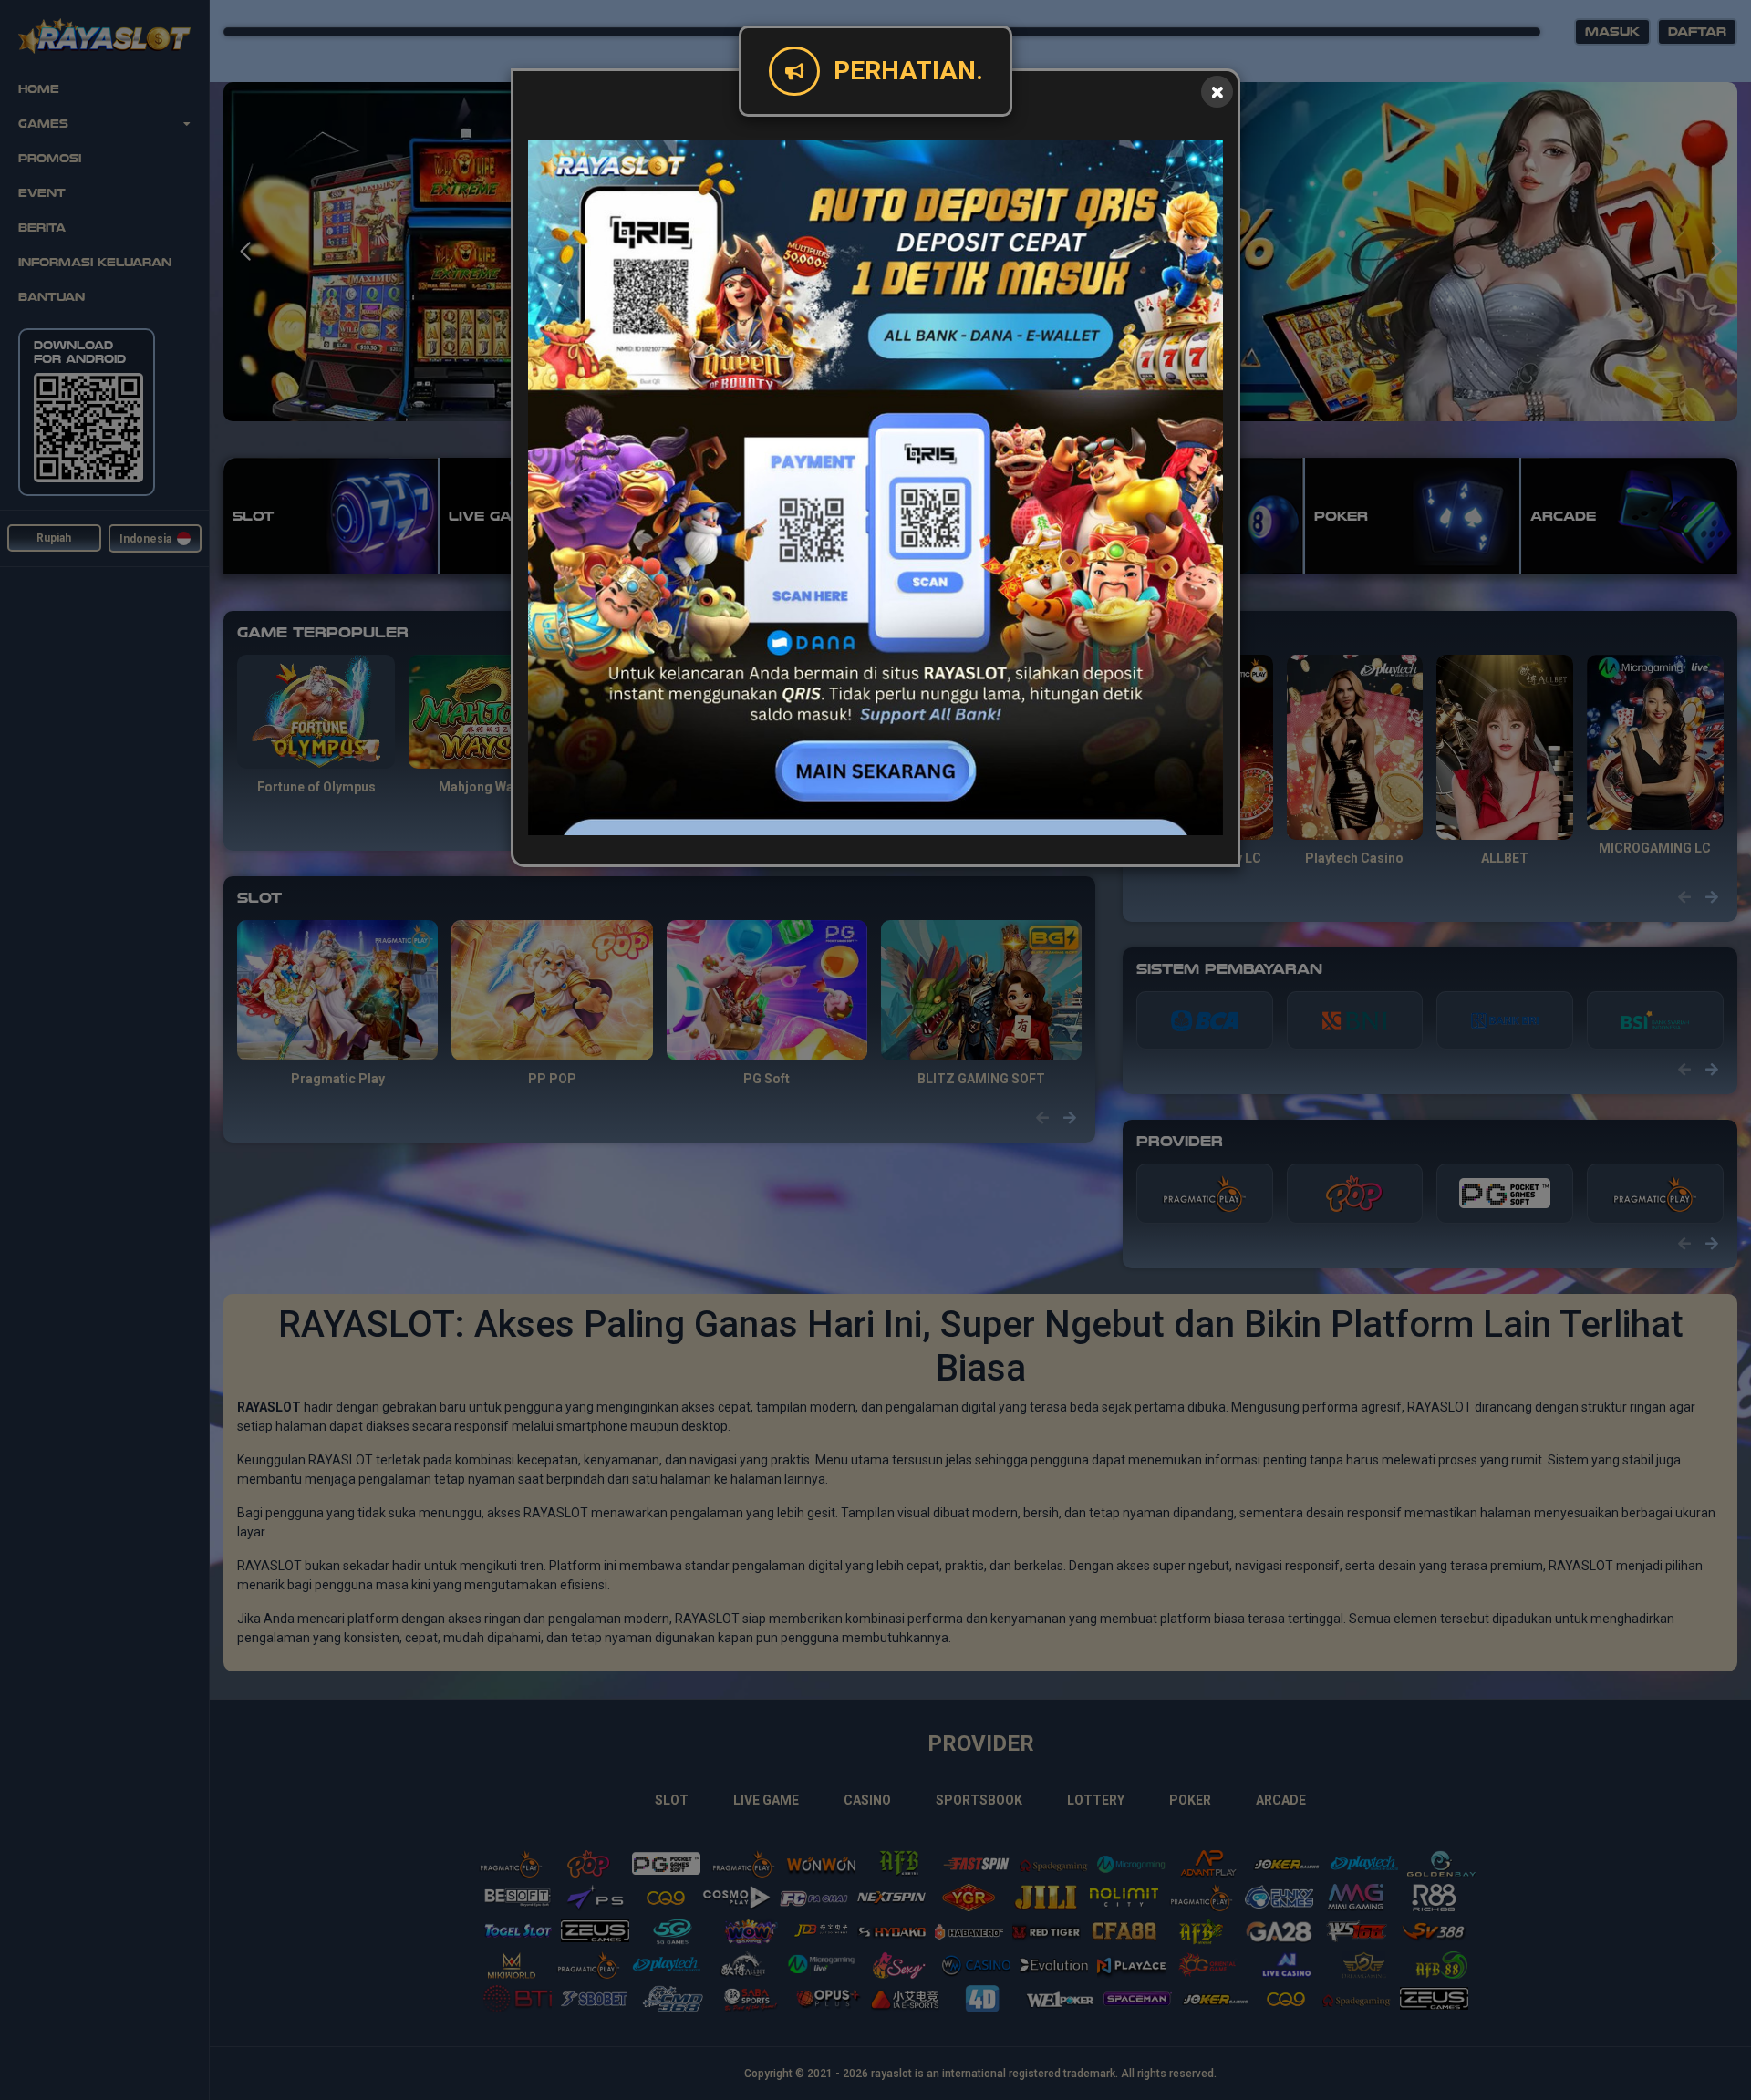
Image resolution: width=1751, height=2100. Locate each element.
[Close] (1217, 92)
